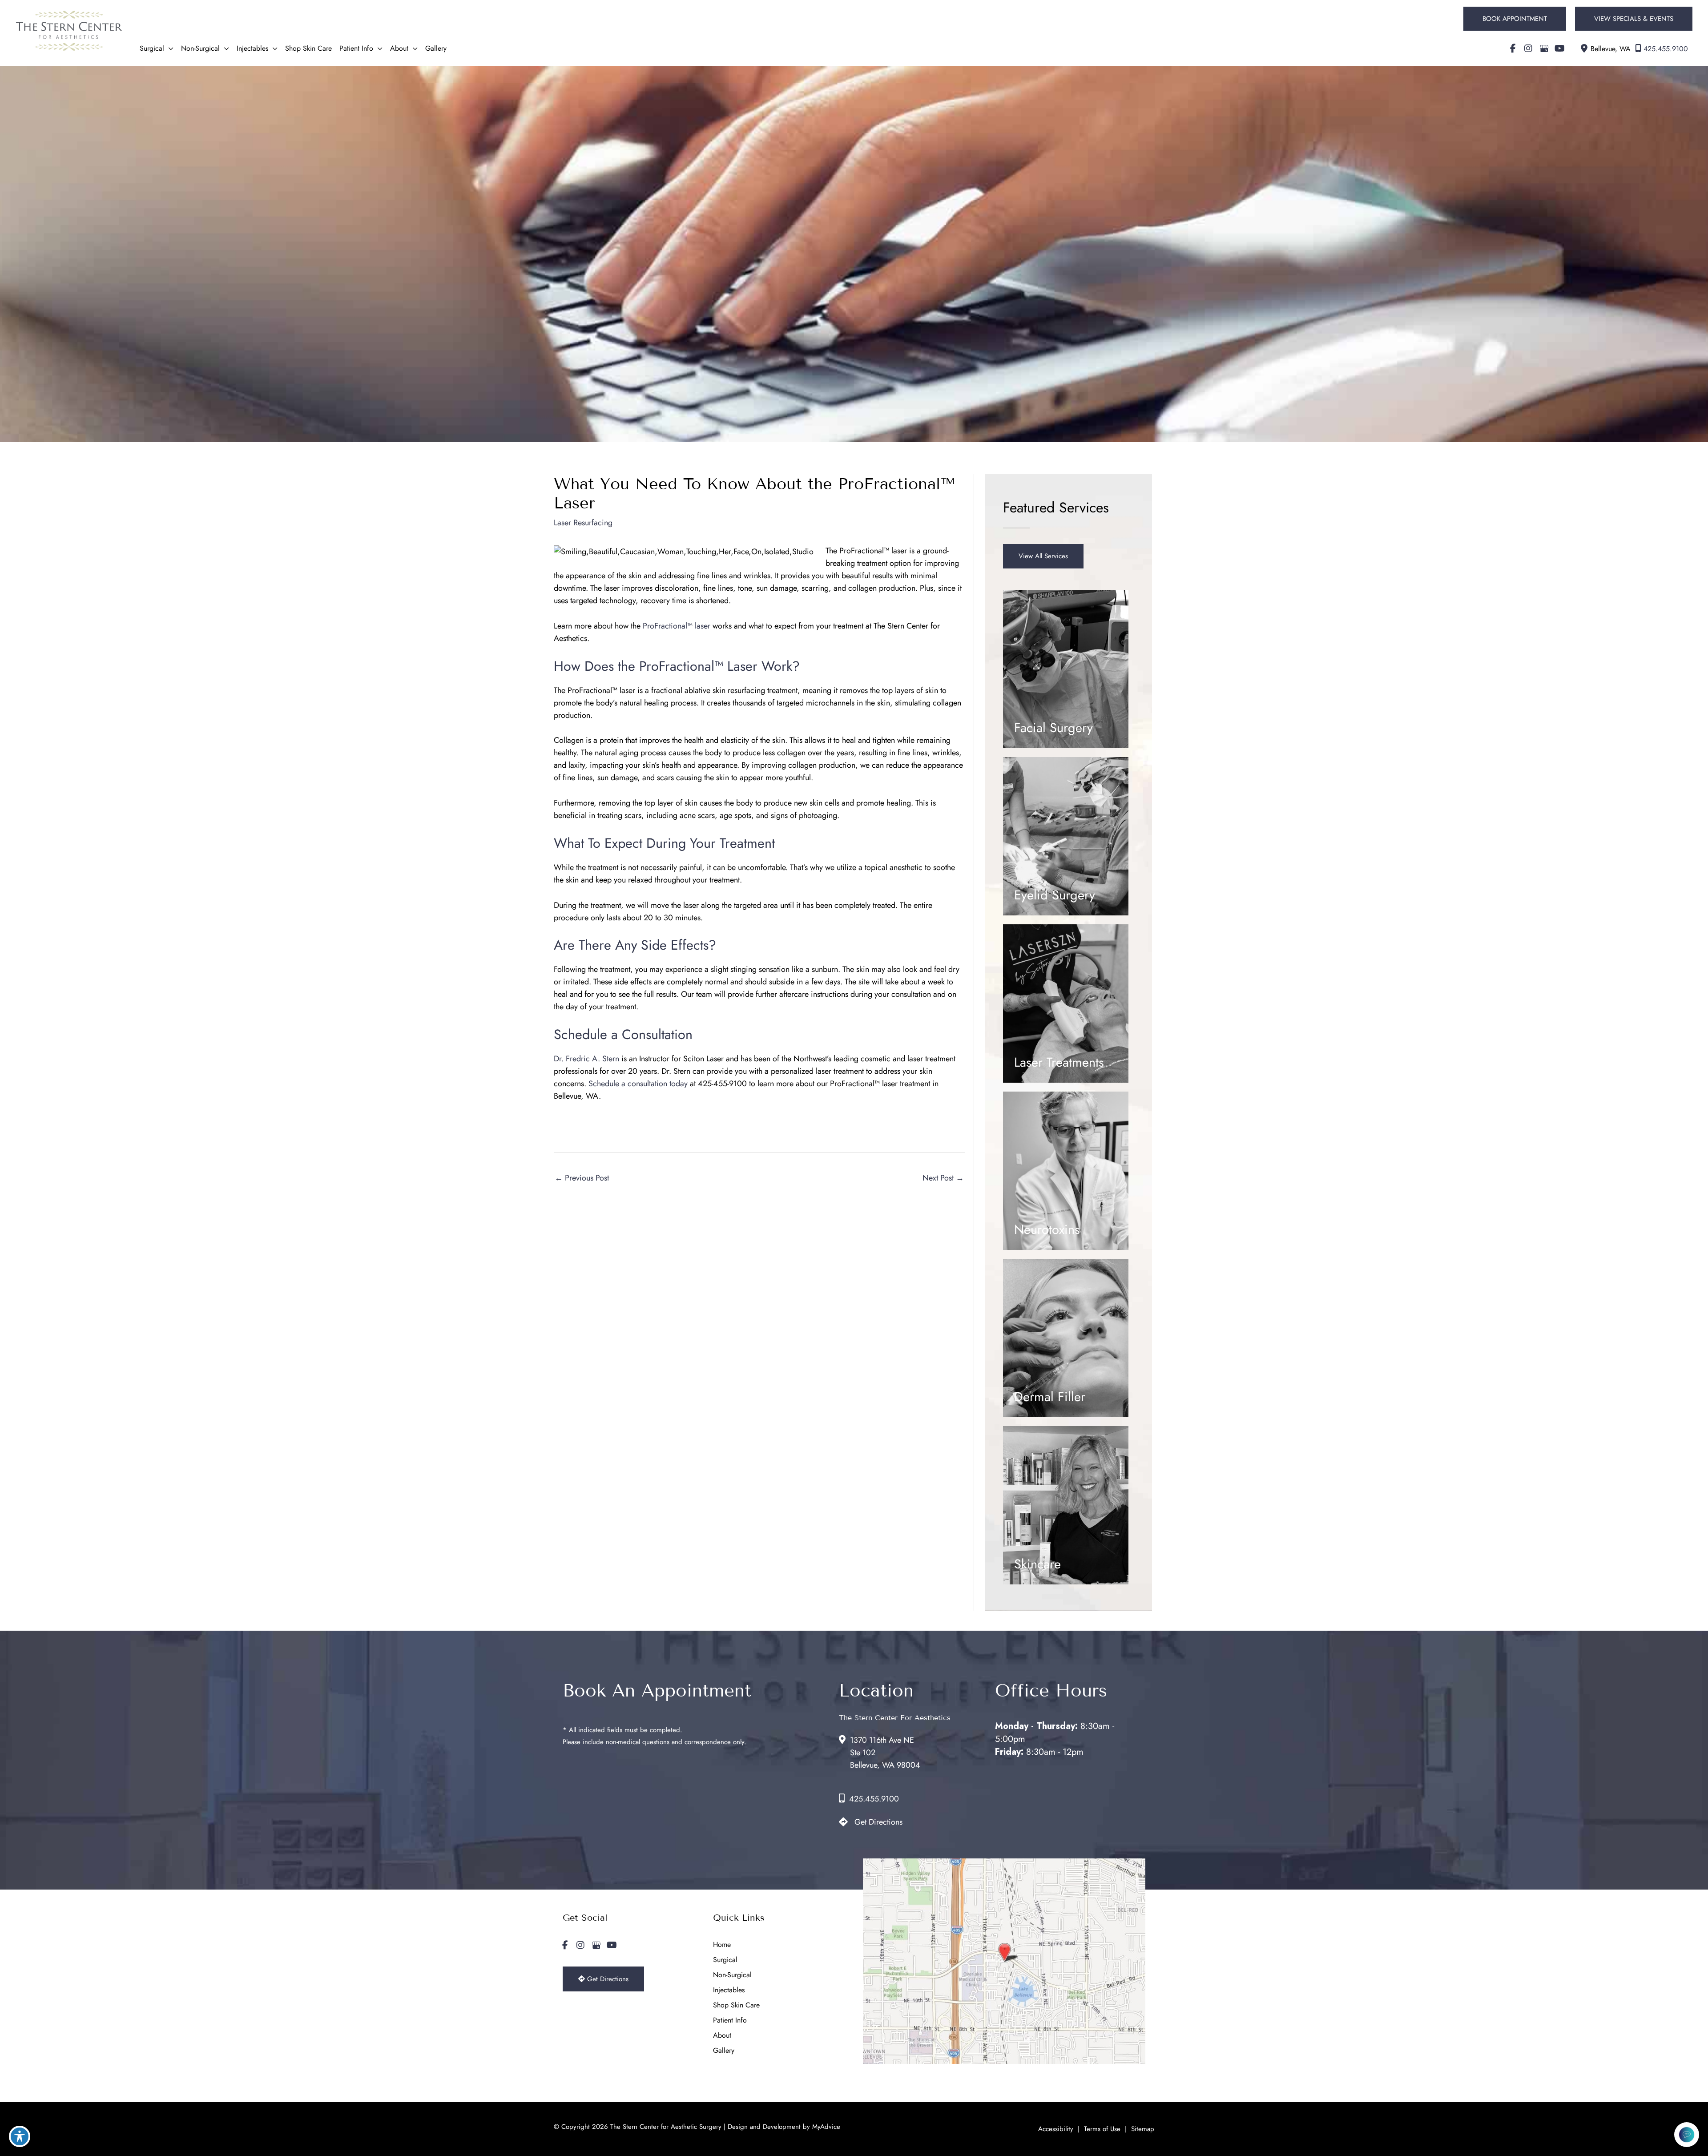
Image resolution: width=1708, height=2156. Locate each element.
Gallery (724, 2050)
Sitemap (1143, 2129)
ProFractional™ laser (677, 626)
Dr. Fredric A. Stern (586, 1059)
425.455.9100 (1666, 49)
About (722, 2035)
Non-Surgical (732, 1975)
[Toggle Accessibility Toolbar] (20, 2136)
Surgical (725, 1960)
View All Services (1043, 556)
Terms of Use (1102, 2129)
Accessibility (1056, 2129)
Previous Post (582, 1178)
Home (722, 1944)
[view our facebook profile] (1513, 48)
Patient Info (730, 2020)
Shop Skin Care (736, 2005)
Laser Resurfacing (583, 523)
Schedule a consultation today (638, 1084)
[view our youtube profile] (1559, 48)
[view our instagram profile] (1528, 48)
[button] (1515, 19)
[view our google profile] (1544, 48)
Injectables (729, 1990)
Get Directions (878, 1822)
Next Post (943, 1178)
